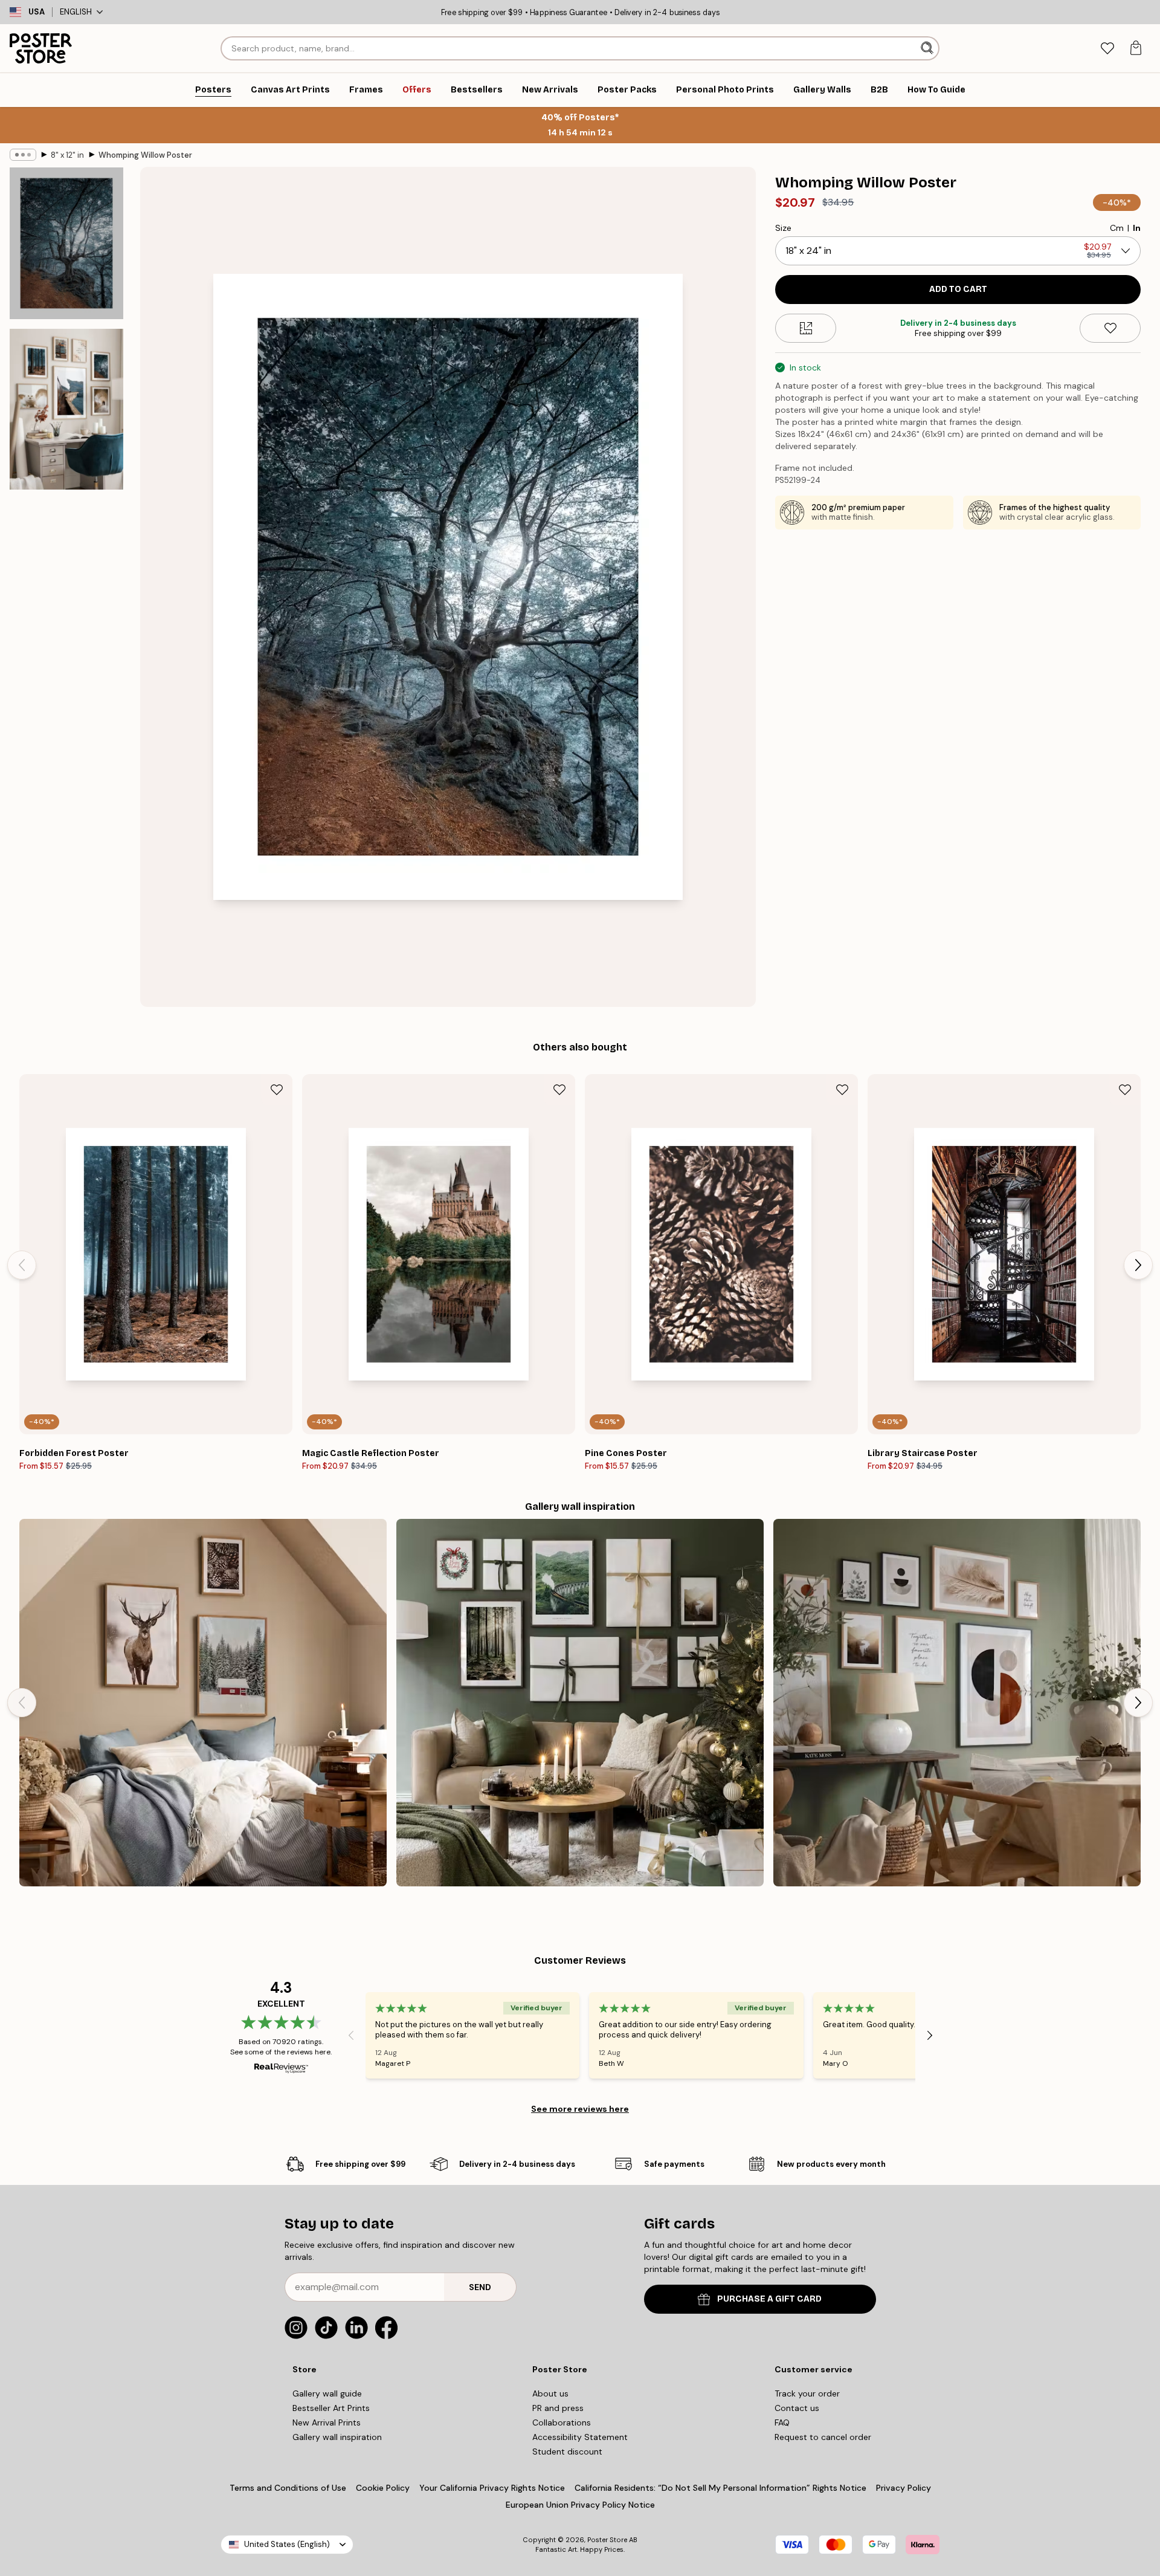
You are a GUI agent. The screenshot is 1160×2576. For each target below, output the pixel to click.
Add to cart (958, 289)
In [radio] (1137, 228)
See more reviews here (580, 2109)
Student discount (567, 2451)
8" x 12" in (67, 155)
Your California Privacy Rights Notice (492, 2488)
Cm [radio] (1117, 228)
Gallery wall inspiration (337, 2437)
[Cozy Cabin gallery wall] (203, 1703)
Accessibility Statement (580, 2437)
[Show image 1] (66, 243)
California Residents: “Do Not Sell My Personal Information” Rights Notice (720, 2488)
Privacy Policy (904, 2488)
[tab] (1107, 49)
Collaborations (562, 2422)
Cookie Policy (383, 2488)
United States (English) (287, 2544)
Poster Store (607, 2540)
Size (783, 228)
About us (550, 2393)
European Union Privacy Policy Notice (580, 2505)
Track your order (807, 2393)
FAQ (782, 2422)
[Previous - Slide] (22, 1265)
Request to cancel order (823, 2437)
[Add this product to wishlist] (1110, 328)
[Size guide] (806, 328)
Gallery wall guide (327, 2393)
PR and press (558, 2408)
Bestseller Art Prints (331, 2408)
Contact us (797, 2408)
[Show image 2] (66, 409)
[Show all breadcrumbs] (23, 155)
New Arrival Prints (327, 2422)
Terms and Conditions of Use (288, 2488)
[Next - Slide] (1138, 1265)
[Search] (928, 48)
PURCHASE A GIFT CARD (769, 2299)
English (76, 12)
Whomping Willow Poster (145, 155)
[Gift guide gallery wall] (580, 1703)
